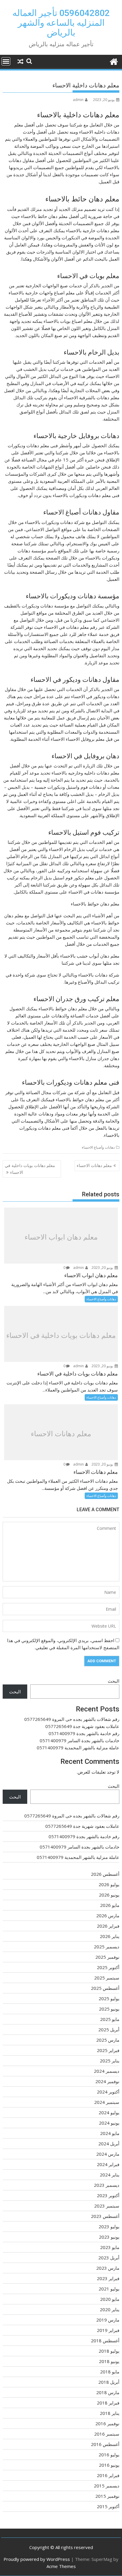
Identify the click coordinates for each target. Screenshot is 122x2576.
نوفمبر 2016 (107, 2423)
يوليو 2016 (109, 2455)
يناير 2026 (110, 1936)
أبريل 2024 (109, 2144)
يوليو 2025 (109, 1998)
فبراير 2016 (108, 2475)
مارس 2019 (108, 2320)
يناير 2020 (110, 2309)
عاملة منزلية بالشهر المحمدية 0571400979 (78, 1748)
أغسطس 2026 (105, 1874)
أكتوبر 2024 (108, 2092)
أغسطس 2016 (105, 2444)
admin (78, 100)
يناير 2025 (110, 2061)
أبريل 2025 (109, 2030)
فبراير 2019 (108, 2330)
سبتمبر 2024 (107, 2102)
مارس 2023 (108, 2268)
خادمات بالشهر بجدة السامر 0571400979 (80, 1740)
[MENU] (6, 61)
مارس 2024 (108, 2154)
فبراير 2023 (108, 2278)
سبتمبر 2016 (107, 2434)
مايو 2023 (110, 2247)
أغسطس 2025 (105, 1988)
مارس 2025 (108, 2040)
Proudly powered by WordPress (37, 2559)
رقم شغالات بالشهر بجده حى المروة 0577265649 (72, 1719)
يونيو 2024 (109, 2123)
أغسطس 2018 (105, 2341)
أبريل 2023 (109, 2258)
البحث (114, 1681)
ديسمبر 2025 (107, 1947)
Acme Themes (61, 2566)
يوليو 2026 (109, 1884)
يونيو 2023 (109, 2237)
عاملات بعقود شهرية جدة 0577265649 (82, 1726)
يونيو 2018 (109, 2361)
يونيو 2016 (109, 2465)
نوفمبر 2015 (107, 2496)
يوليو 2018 (109, 2351)
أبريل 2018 (109, 2382)
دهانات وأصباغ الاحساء (98, 1147)
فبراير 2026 (108, 1926)
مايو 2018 (110, 2372)
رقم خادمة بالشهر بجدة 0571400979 (84, 1733)
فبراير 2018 (108, 2403)
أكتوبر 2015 (108, 2506)
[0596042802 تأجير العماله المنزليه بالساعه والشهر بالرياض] (114, 61)
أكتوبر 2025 (108, 1967)
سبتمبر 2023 (107, 2206)
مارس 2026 (108, 1915)
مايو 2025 (110, 2019)
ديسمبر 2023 (107, 2185)
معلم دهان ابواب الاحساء (61, 1237)
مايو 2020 (110, 2299)
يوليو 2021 (109, 2289)
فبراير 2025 (108, 2050)
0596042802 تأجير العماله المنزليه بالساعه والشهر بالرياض (61, 23)
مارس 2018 (108, 2392)
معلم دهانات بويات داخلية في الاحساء (30, 1169)
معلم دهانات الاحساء (94, 1165)
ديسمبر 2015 (107, 2486)
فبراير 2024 (108, 2164)
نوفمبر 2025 (107, 1957)
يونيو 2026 (109, 1895)
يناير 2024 (110, 2175)
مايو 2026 (110, 1905)
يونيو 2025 (109, 2009)
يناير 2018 (110, 2413)
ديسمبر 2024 (107, 2071)
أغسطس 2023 (105, 2216)
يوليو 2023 (109, 2226)
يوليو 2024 (109, 2112)
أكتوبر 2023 (108, 2195)
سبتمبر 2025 (107, 1978)
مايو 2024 (110, 2133)
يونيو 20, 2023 (103, 1268)
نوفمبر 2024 (107, 2081)
